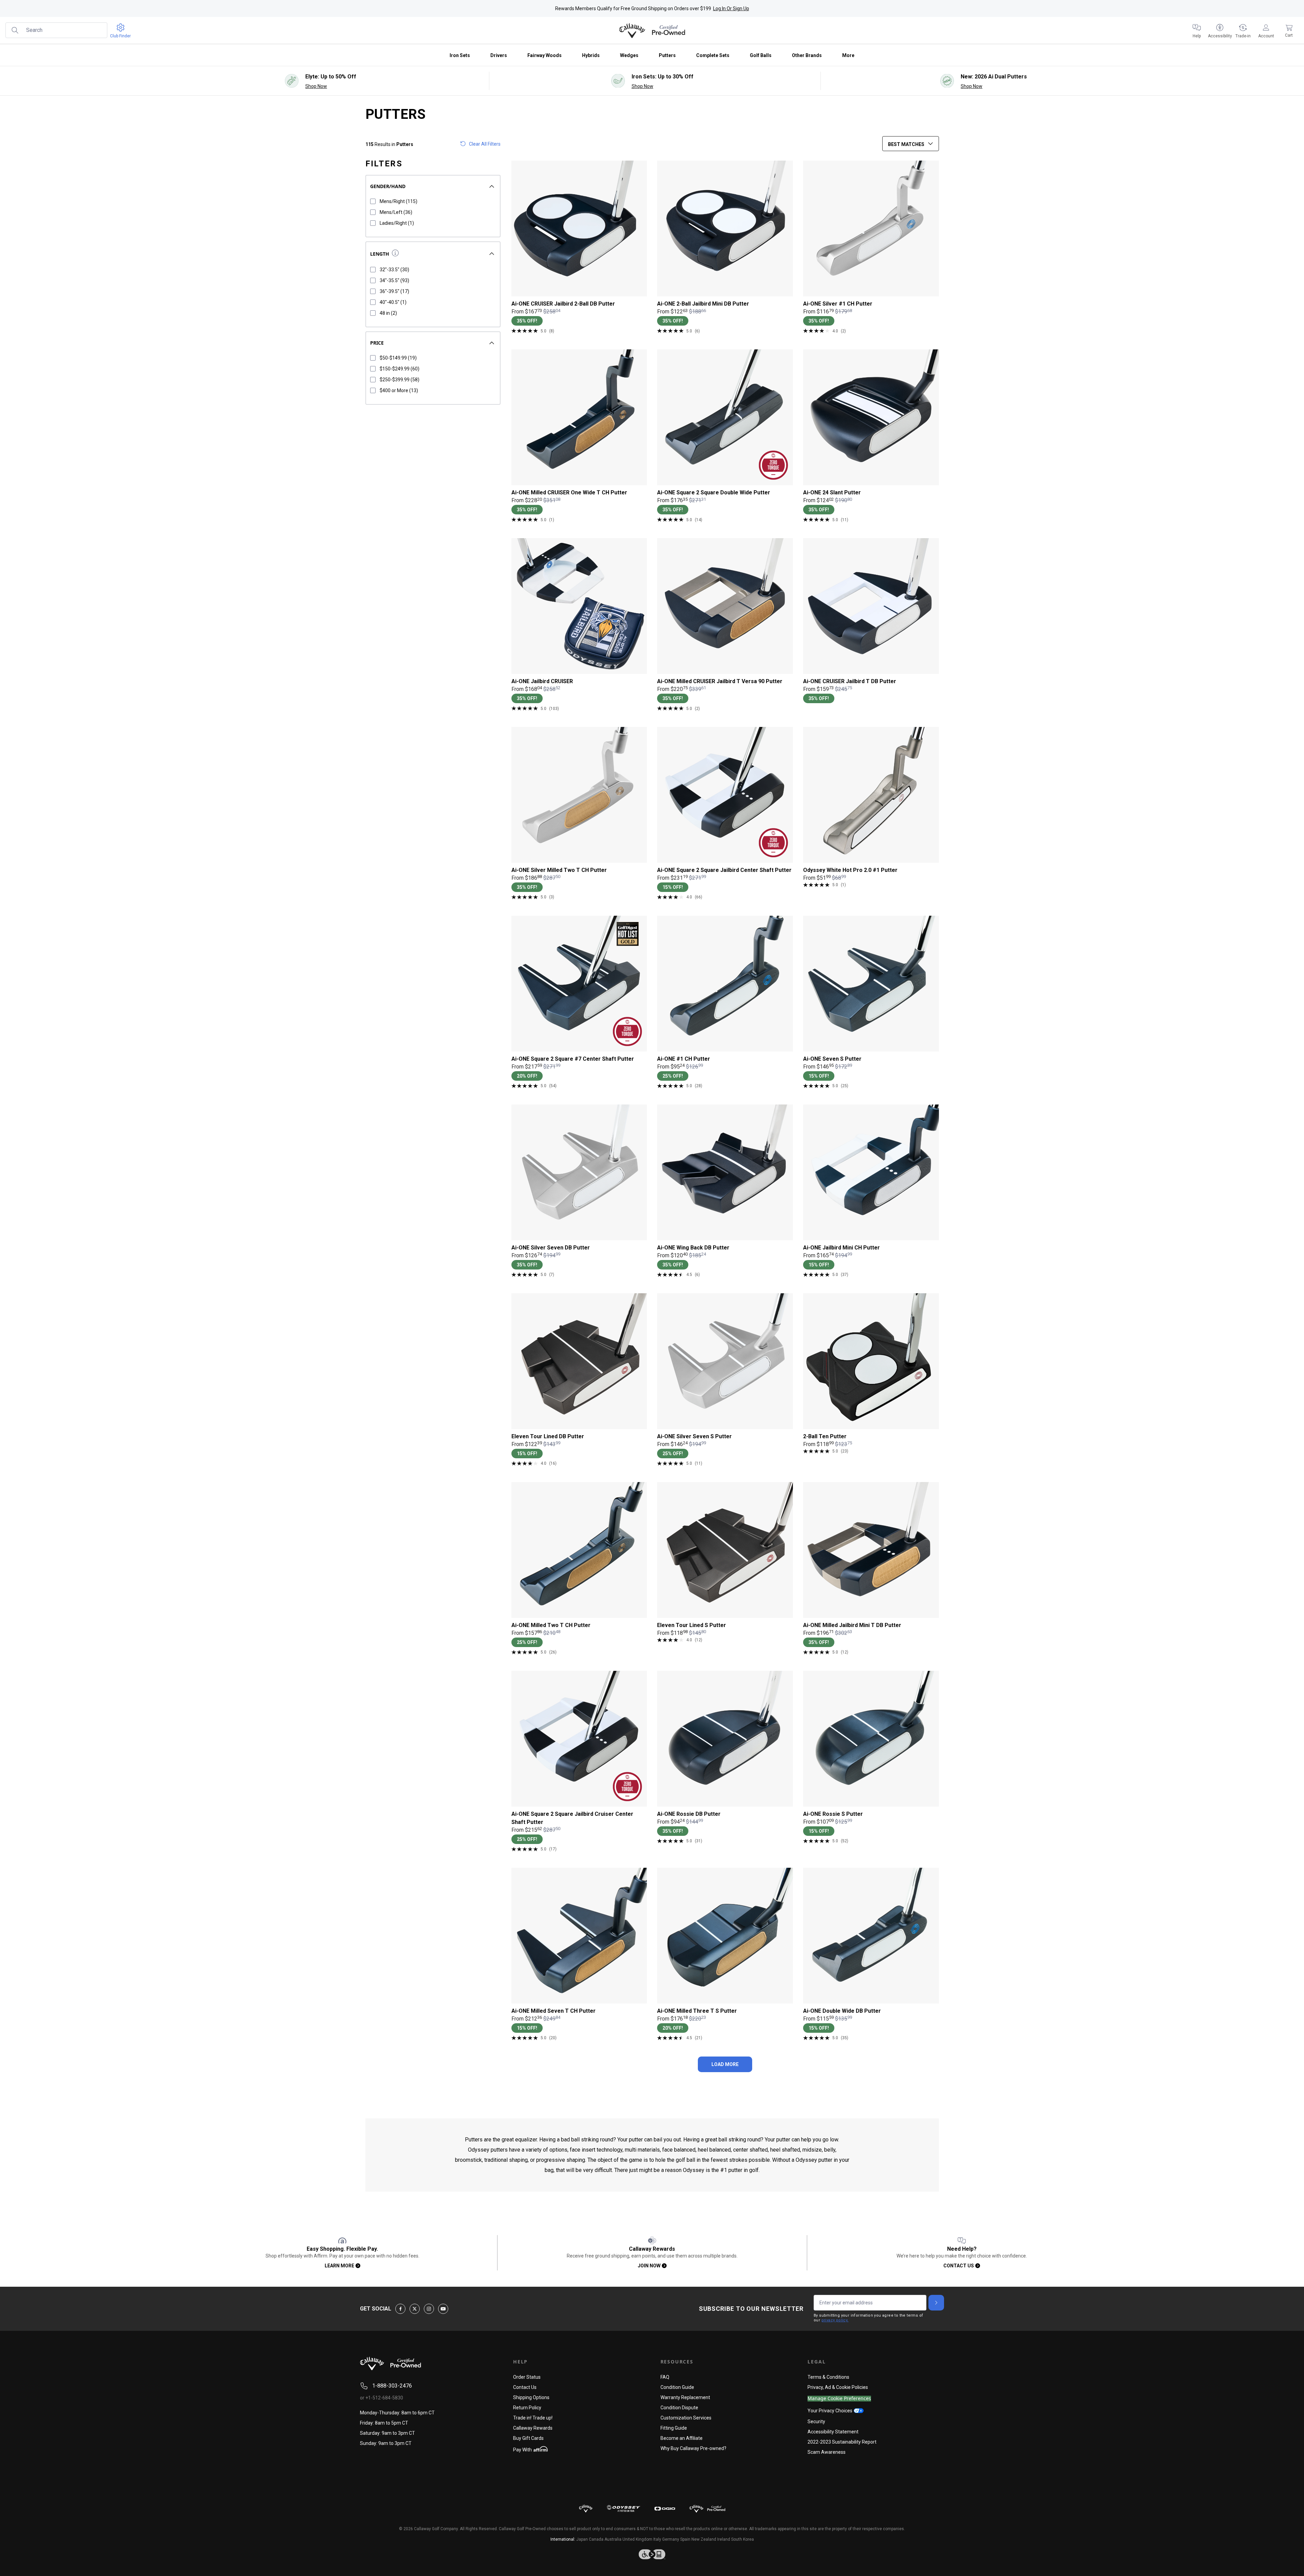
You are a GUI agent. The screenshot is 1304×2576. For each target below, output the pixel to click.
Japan (582, 2539)
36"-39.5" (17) (394, 291)
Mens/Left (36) (396, 212)
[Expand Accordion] (492, 186)
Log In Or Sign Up (731, 8)
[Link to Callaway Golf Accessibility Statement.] (652, 2554)
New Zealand (704, 2539)
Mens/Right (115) (399, 201)
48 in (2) (388, 313)
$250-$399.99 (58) (400, 380)
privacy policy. (835, 2320)
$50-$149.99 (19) (398, 358)
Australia (613, 2539)
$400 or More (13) (399, 390)
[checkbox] (373, 201)
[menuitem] (1197, 31)
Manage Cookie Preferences (839, 2399)
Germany (671, 2539)
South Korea (742, 2539)
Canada (596, 2539)
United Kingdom (637, 2539)
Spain (685, 2539)
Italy (657, 2539)
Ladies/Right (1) (397, 223)
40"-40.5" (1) (393, 302)
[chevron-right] (936, 2303)
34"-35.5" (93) (394, 280)
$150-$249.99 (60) (400, 369)
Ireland (724, 2539)
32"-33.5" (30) (394, 270)
